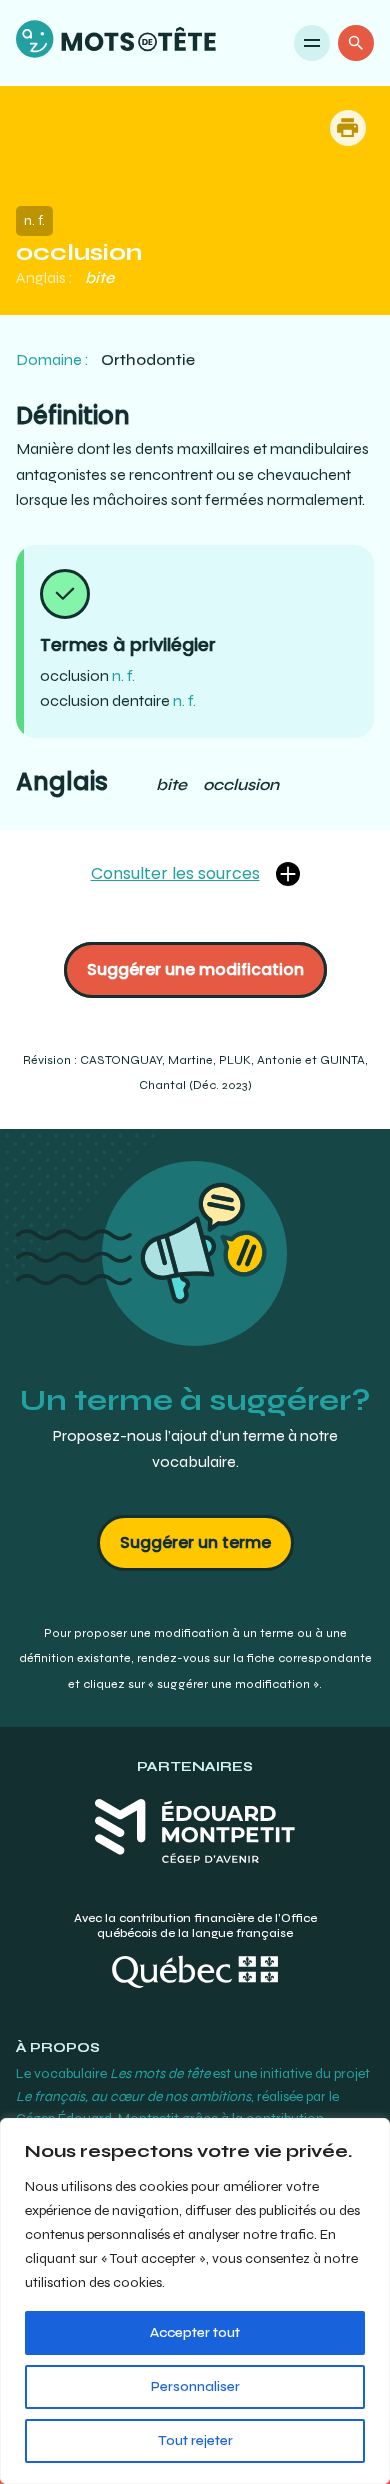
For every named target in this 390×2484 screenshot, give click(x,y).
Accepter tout (195, 2332)
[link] (116, 43)
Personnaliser (195, 2386)
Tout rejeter (195, 2440)
